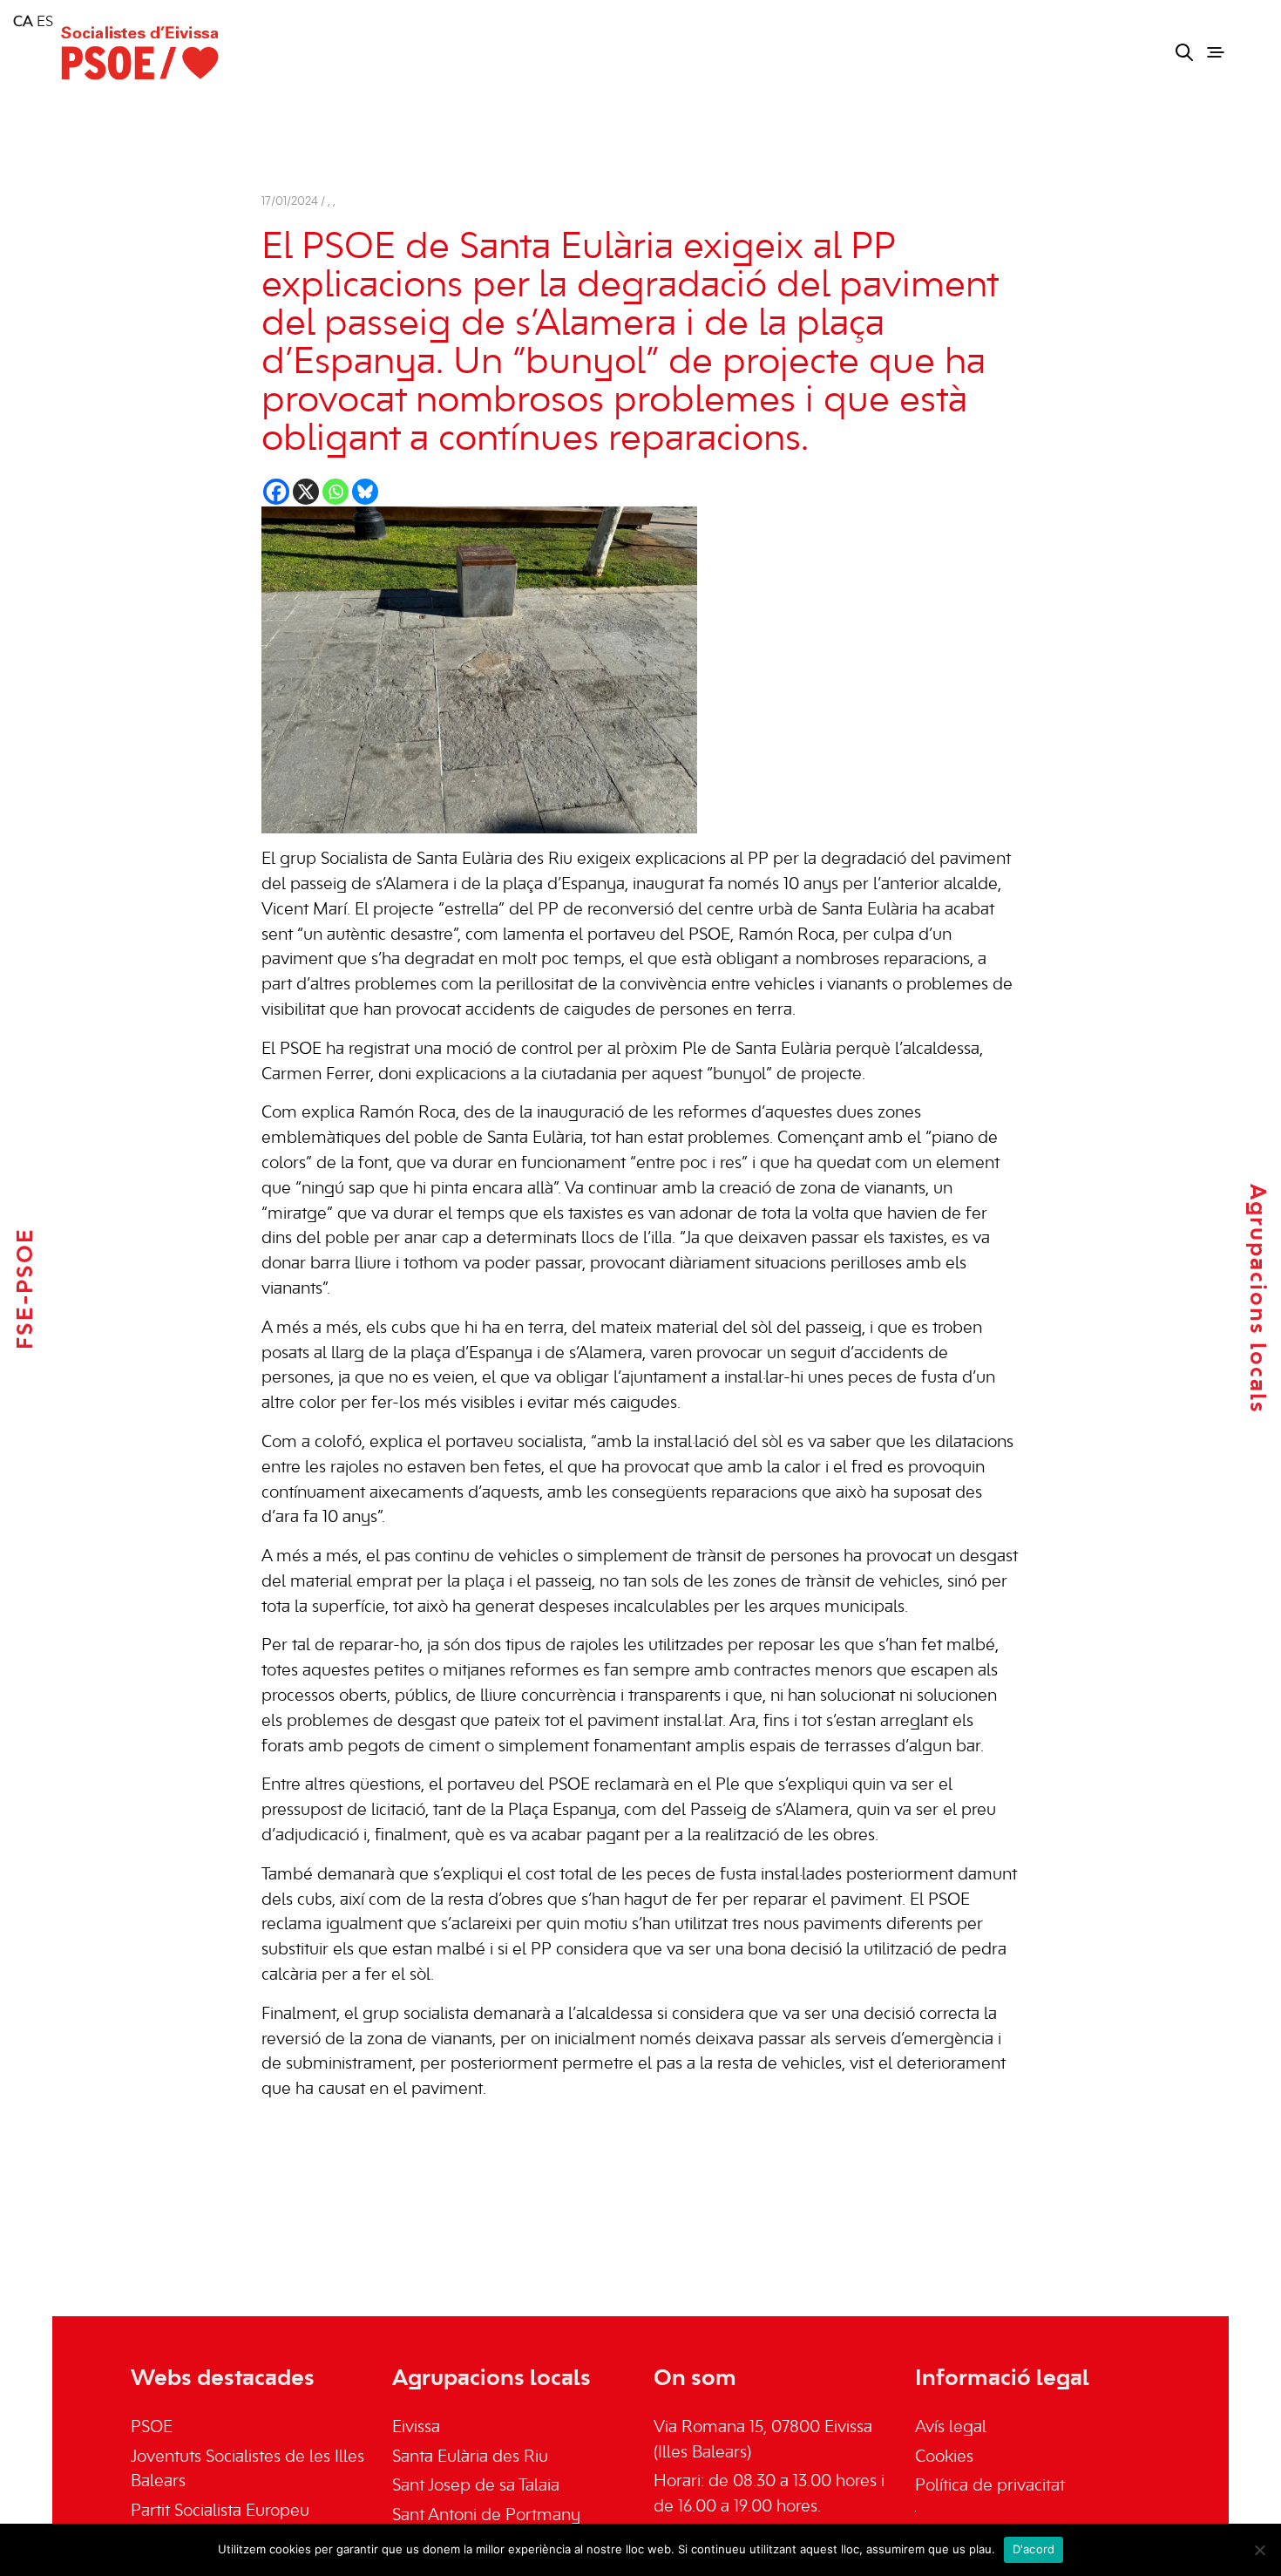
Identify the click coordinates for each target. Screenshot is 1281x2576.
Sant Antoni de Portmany (486, 2516)
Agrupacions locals (1257, 1299)
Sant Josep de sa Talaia (476, 2486)
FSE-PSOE (26, 1288)
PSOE (152, 2428)
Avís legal (951, 2428)
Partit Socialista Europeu (220, 2511)
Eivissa (416, 2428)
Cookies (944, 2457)
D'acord (1034, 2549)
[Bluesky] (365, 492)
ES (45, 23)
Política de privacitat (990, 2486)
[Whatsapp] (335, 492)
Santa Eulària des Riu (470, 2457)
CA (23, 23)
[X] (306, 492)
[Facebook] (276, 492)
